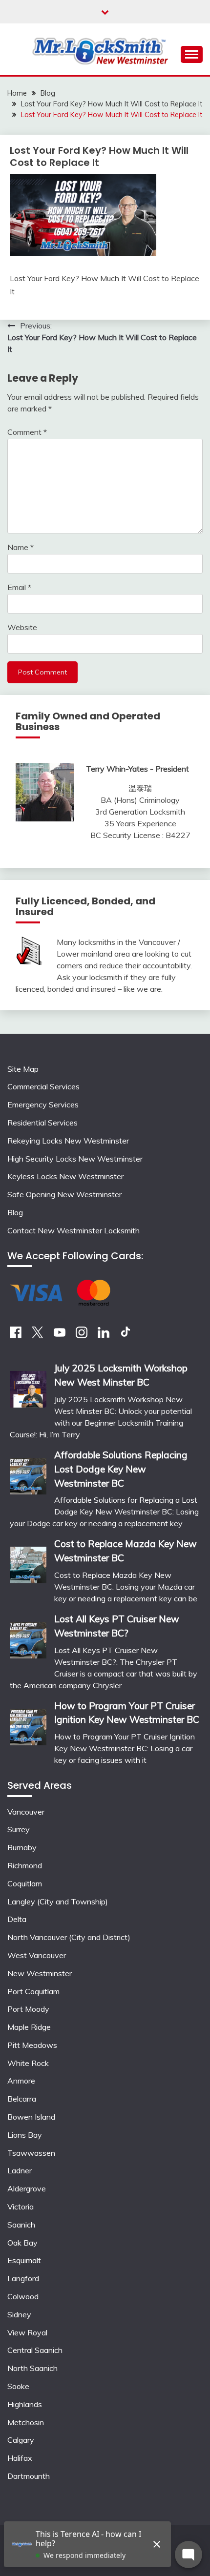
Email (19, 587)
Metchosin (26, 2422)
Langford (23, 2278)
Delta (17, 1919)
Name (21, 547)
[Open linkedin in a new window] (104, 1335)
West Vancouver (37, 1955)
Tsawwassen (31, 2153)
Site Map (23, 1069)
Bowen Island (31, 2117)
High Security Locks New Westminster (75, 1159)
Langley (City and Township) (58, 1901)
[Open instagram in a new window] (82, 1335)
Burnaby (22, 1847)
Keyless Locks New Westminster (65, 1176)
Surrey (19, 1829)
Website (22, 627)
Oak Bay (22, 2243)
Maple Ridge (29, 2027)
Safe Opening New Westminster (64, 1194)
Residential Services (42, 1123)
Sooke (18, 2386)
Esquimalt (24, 2260)
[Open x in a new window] (38, 1335)
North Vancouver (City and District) (69, 1937)
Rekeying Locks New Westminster (68, 1141)
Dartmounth (29, 2476)
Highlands (25, 2404)
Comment (27, 432)
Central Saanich (35, 2350)
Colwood (23, 2296)
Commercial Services (43, 1086)
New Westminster (40, 1973)
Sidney (19, 2314)
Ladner (20, 2170)
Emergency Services (43, 1104)
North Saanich (32, 2368)
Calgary (21, 2440)
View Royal (27, 2332)
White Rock (28, 2063)
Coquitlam (25, 1883)
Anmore (21, 2081)
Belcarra (22, 2099)
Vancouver (26, 1812)
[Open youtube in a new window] (60, 1335)
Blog (15, 1212)
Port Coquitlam (33, 1991)
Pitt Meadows (32, 2045)
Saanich (21, 2225)
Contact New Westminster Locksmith (73, 1230)
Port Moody (28, 2009)
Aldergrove (27, 2188)
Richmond (25, 1865)
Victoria (21, 2207)
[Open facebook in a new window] (16, 1335)
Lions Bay (25, 2135)
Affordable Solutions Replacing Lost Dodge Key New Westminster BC (121, 1469)
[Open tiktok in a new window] (126, 1335)
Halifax (20, 2458)
